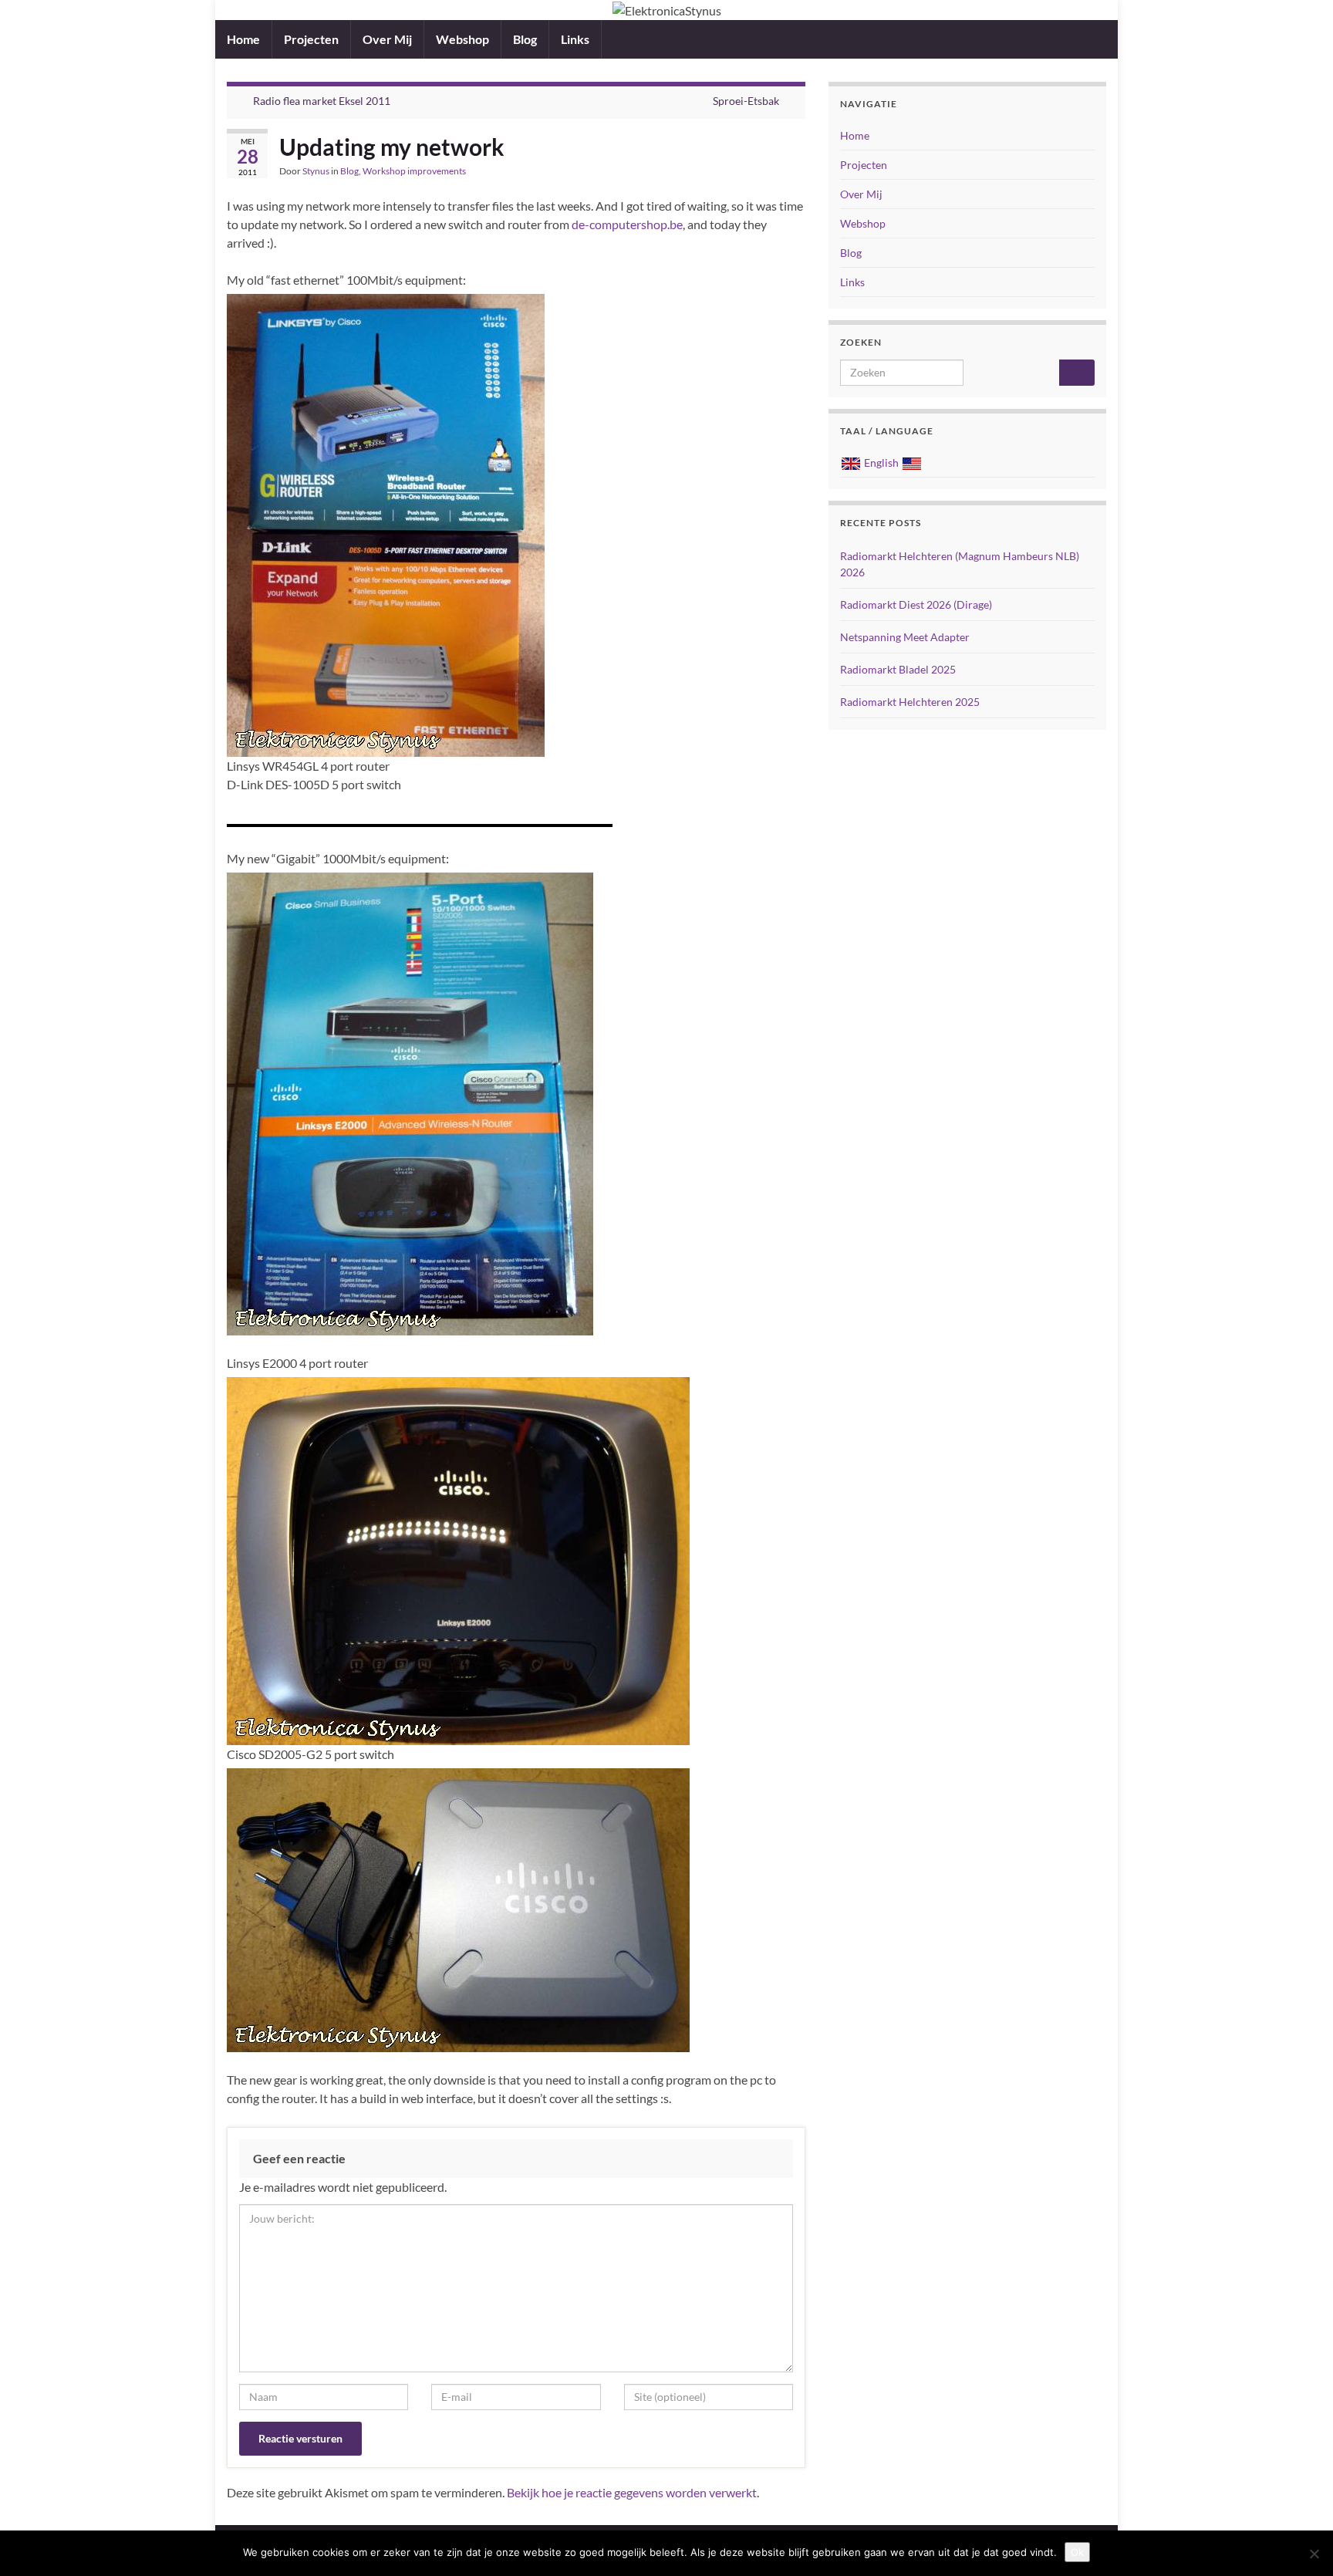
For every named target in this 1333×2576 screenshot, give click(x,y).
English (881, 463)
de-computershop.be (627, 224)
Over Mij (387, 39)
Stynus (316, 171)
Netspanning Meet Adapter (905, 637)
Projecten (311, 39)
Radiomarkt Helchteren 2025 (910, 702)
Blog (525, 39)
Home (243, 39)
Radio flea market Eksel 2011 (322, 101)
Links (575, 39)
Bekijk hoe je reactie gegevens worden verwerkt (632, 2492)
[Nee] (1314, 2554)
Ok (1077, 2552)
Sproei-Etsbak (746, 101)
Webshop (462, 39)
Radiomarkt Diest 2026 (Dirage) (916, 604)
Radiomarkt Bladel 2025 (898, 669)
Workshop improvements (414, 171)
